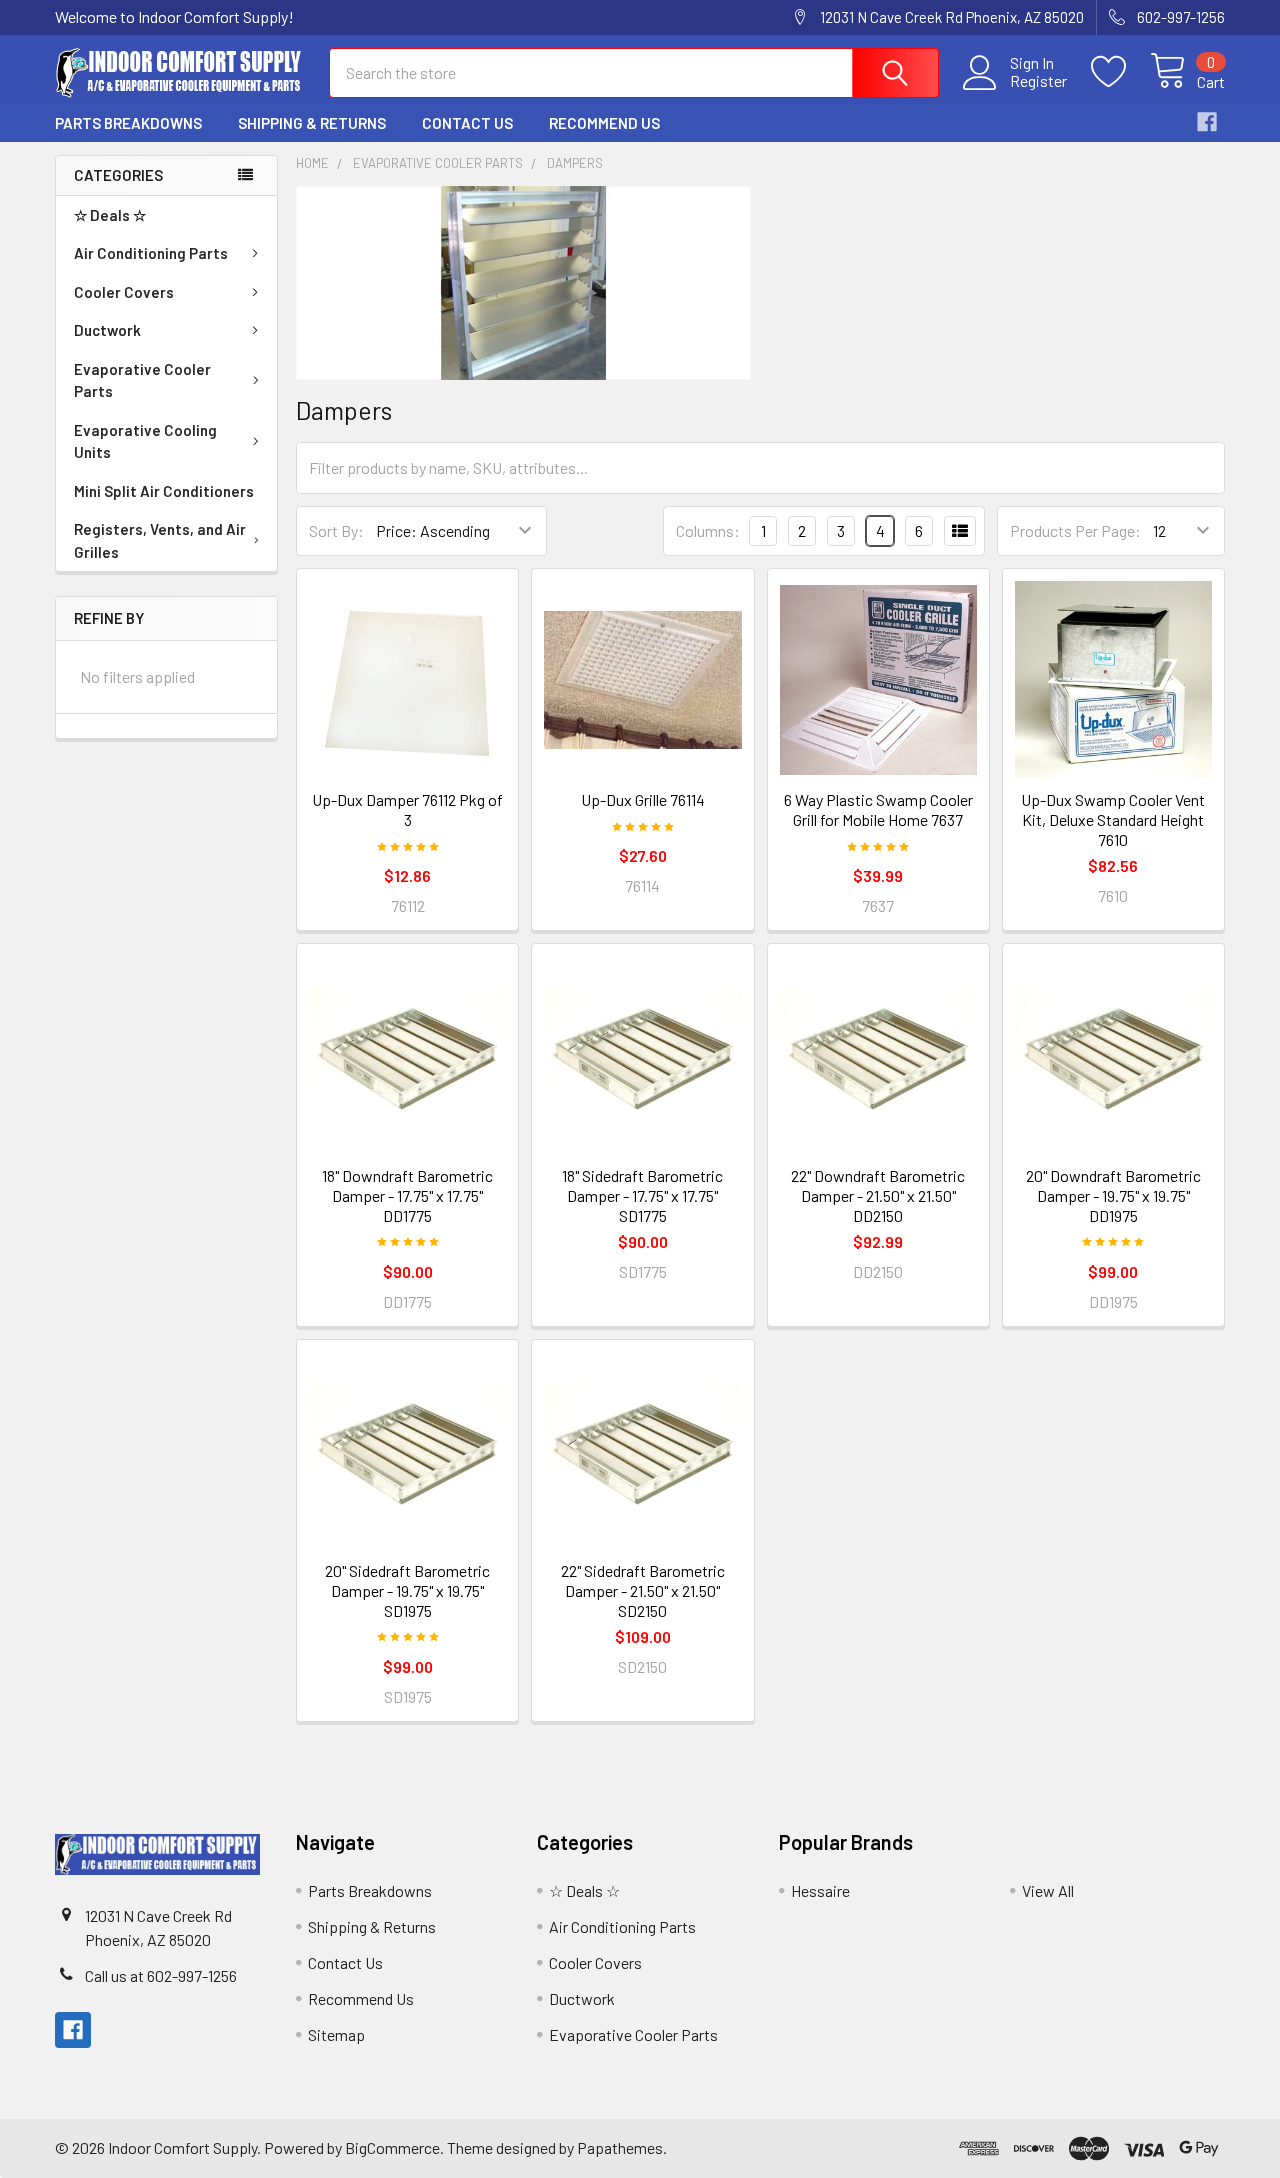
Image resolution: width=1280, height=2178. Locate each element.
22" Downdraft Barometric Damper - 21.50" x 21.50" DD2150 (878, 1195)
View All (1048, 1890)
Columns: (708, 530)
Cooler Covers (124, 292)
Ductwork (107, 330)
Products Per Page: (1075, 530)
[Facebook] (1207, 122)
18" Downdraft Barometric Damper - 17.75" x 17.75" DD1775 (407, 1195)
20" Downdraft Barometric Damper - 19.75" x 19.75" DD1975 (1113, 1195)
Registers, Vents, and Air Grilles (160, 540)
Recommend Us (604, 123)
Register (1038, 81)
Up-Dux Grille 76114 (643, 799)
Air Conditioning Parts (151, 253)
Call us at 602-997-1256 (161, 1975)
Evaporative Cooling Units (145, 441)
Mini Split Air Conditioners (164, 491)
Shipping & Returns (312, 123)
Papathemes (620, 2147)
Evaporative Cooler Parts (142, 380)
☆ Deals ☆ (110, 215)
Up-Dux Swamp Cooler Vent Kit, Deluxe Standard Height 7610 (1113, 819)
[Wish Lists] (1120, 72)
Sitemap (336, 2034)
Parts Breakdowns (128, 123)
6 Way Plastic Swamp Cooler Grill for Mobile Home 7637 (878, 809)
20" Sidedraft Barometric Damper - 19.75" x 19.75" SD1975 (407, 1590)
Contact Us (467, 123)
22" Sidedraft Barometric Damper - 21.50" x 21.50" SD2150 (643, 1590)
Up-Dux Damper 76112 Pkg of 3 (407, 809)
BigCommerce (392, 2147)
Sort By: (336, 530)
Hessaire (820, 1890)
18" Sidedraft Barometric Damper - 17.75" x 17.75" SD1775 (642, 1195)
